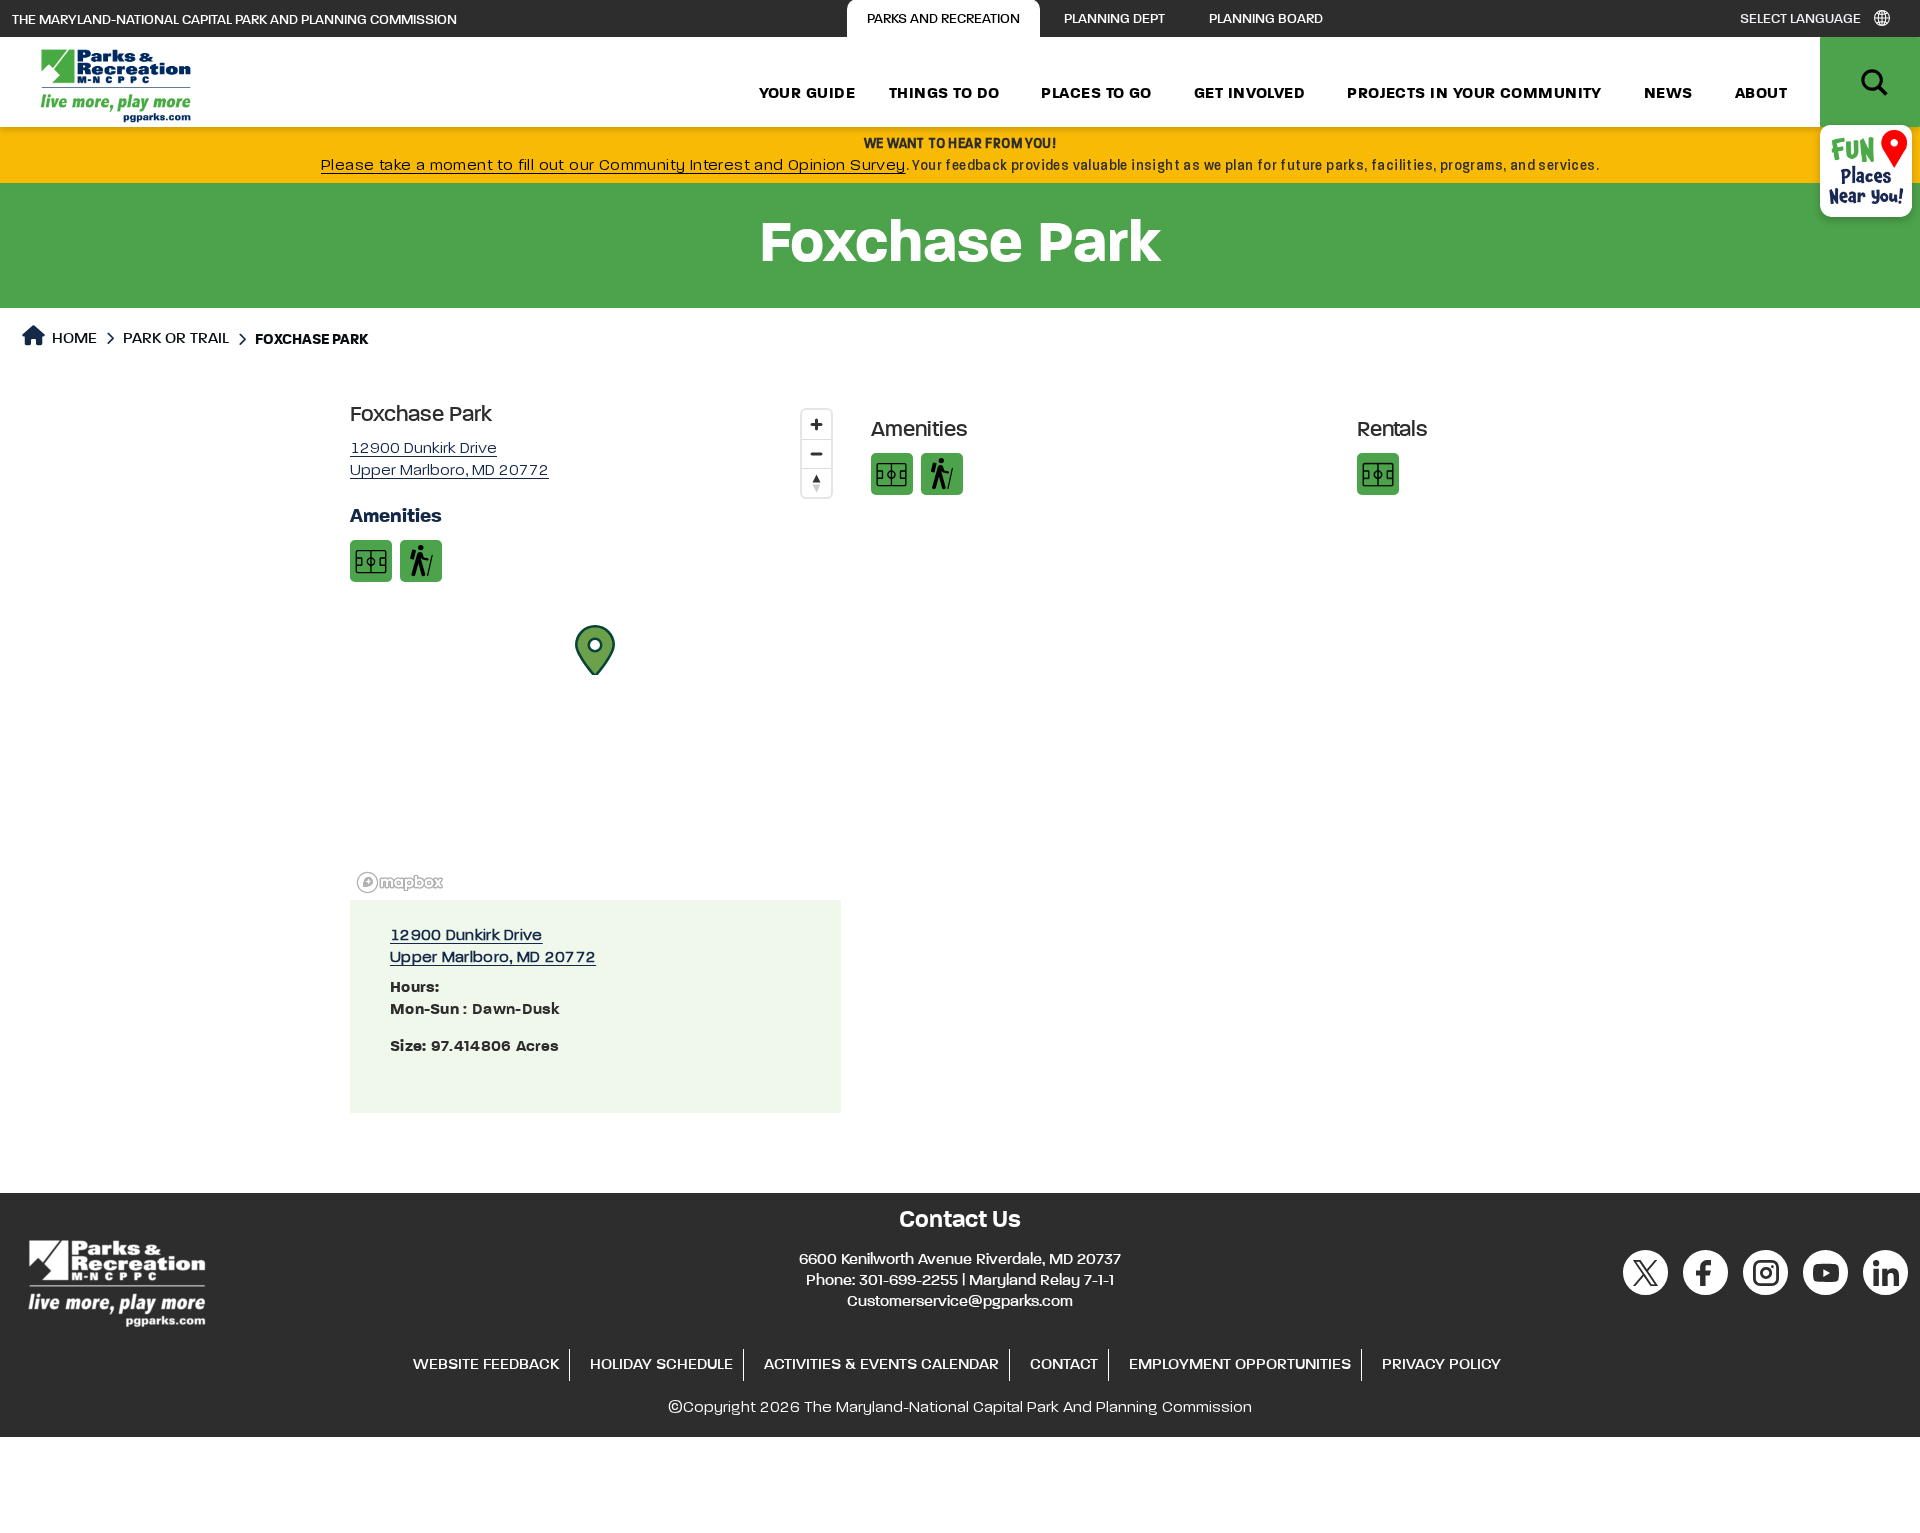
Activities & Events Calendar (881, 1365)
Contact (1064, 1365)
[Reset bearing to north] (816, 482)
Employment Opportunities (1240, 1365)
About (1761, 94)
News (1668, 94)
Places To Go (1096, 94)
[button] (595, 650)
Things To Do (944, 94)
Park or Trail (176, 339)
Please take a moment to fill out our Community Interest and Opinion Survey (613, 166)
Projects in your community (1474, 94)
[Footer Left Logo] (115, 1280)
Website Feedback (486, 1365)
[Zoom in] (816, 424)
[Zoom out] (816, 453)
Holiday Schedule (661, 1365)
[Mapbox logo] (400, 882)
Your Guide (807, 94)
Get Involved (1249, 94)
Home (72, 339)
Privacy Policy (1441, 1365)
